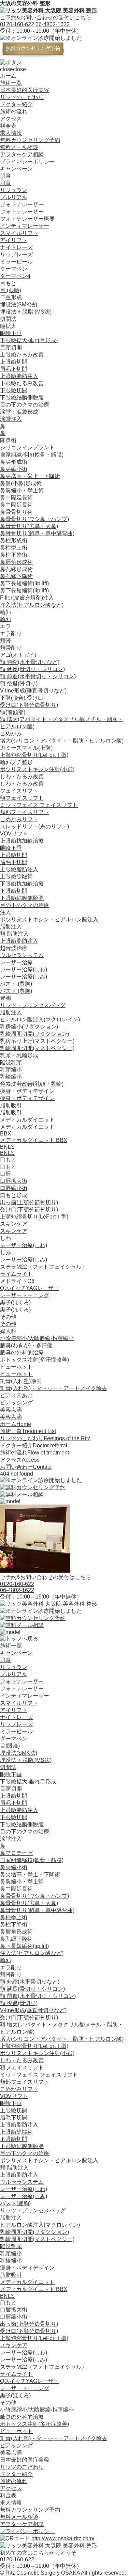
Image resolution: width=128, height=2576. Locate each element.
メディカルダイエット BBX (34, 1140)
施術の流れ (14, 112)
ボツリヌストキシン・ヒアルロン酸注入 (49, 919)
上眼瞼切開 (14, 362)
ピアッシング (16, 1403)
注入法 (32, 605)
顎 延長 (32, 669)
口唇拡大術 (14, 1181)
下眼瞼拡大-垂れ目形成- (29, 340)
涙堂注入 (11, 419)
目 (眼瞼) (11, 290)
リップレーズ (16, 255)
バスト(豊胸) (15, 2203)
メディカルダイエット (27, 1127)
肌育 (5, 183)
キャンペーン (16, 169)
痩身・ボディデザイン (27, 1098)
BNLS (7, 1153)
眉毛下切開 (14, 369)
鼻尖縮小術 (14, 469)
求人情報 (11, 133)
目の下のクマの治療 (25, 405)
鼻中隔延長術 (16, 505)
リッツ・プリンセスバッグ (33, 1005)
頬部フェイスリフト (25, 812)
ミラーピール (16, 262)
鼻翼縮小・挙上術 (22, 490)
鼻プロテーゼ (16, 1853)
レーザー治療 (24, 969)
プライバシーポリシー (27, 162)
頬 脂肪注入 (14, 934)
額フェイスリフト (22, 798)
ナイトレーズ (16, 247)
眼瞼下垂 (11, 333)
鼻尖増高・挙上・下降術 (30, 476)
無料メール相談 (19, 147)
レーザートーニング (25, 1295)
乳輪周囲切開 (34, 1034)
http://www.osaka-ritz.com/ (63, 2538)
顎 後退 (19, 683)
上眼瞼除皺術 (16, 877)
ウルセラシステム (22, 955)
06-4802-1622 (53, 24)
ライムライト (16, 1274)
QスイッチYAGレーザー (30, 1288)
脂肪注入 (11, 1012)
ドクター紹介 (16, 104)
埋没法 (19, 305)
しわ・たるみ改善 (22, 784)
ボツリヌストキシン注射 (37, 769)
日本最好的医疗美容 (25, 90)
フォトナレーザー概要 (27, 219)
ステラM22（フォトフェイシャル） (44, 1267)
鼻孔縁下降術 (16, 576)
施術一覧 (11, 83)
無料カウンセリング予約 (30, 140)
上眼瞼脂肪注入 (19, 376)
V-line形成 (33, 691)
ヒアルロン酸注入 (40, 1020)
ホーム (8, 76)
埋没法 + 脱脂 (26, 312)
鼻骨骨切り (34, 519)
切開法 (8, 319)
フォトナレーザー (22, 212)
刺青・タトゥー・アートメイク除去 (54, 1388)
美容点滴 (11, 1417)
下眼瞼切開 (14, 390)
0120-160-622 (17, 24)
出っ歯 (29, 1202)
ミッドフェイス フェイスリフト (39, 805)
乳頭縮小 (11, 1070)
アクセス (11, 119)
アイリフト (14, 240)
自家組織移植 (32, 455)
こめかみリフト (19, 819)
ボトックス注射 (34, 1360)
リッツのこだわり (22, 97)
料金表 (8, 126)
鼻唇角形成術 (16, 562)
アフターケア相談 (22, 154)
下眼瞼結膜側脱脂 (22, 397)
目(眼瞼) (10, 1746)
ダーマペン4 (15, 276)
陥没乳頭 (11, 1062)
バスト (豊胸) (16, 991)
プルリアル (14, 197)
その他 (8, 1324)
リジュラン (14, 190)
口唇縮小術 (14, 1188)
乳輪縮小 (11, 1077)
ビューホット (16, 1374)
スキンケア (14, 1231)
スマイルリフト (19, 233)
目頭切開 (11, 347)
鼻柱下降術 (14, 555)
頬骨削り (11, 648)
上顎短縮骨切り (34, 755)
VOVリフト (14, 834)
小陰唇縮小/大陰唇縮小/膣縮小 (37, 1338)
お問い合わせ (26, 1467)
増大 (62, 741)
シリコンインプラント (27, 448)
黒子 (15, 1310)
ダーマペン (14, 1739)
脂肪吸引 (11, 1112)
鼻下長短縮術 (24, 591)
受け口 (29, 705)
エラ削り (11, 633)
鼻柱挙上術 (14, 548)
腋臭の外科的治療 (22, 1353)
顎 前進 (38, 676)
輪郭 (5, 619)
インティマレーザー (25, 226)
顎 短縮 (30, 662)
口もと (8, 1167)
